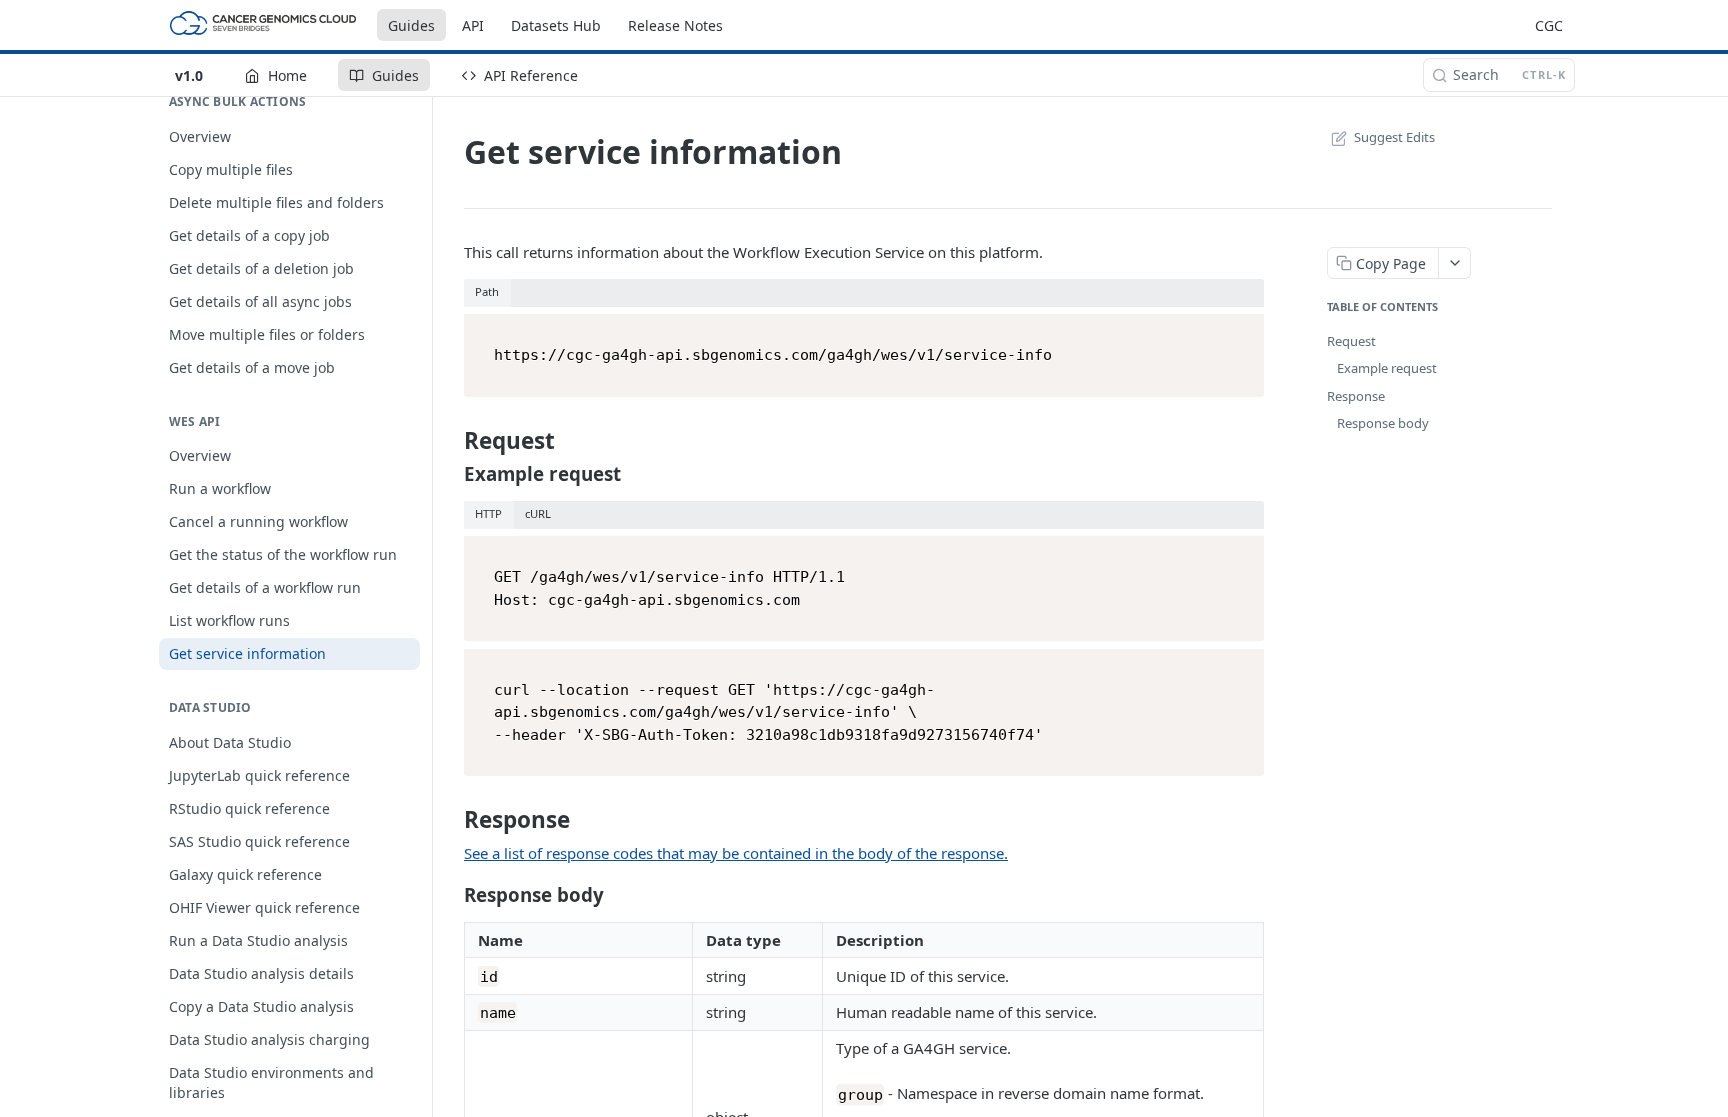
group (860, 1094)
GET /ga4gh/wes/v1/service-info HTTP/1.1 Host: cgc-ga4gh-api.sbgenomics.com (669, 588)
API (473, 25)
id (489, 976)
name (498, 1013)
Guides (411, 25)
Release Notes (675, 25)
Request (1351, 341)
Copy (1241, 331)
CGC (1549, 25)
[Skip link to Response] (452, 820)
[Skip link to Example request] (452, 474)
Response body (1383, 423)
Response (1356, 396)
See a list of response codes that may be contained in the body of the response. (736, 853)
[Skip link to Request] (452, 441)
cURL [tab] (538, 513)
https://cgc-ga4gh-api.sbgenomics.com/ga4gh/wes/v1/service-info (773, 355)
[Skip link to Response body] (452, 895)
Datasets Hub (556, 25)
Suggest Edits (1394, 137)
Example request (1387, 368)
